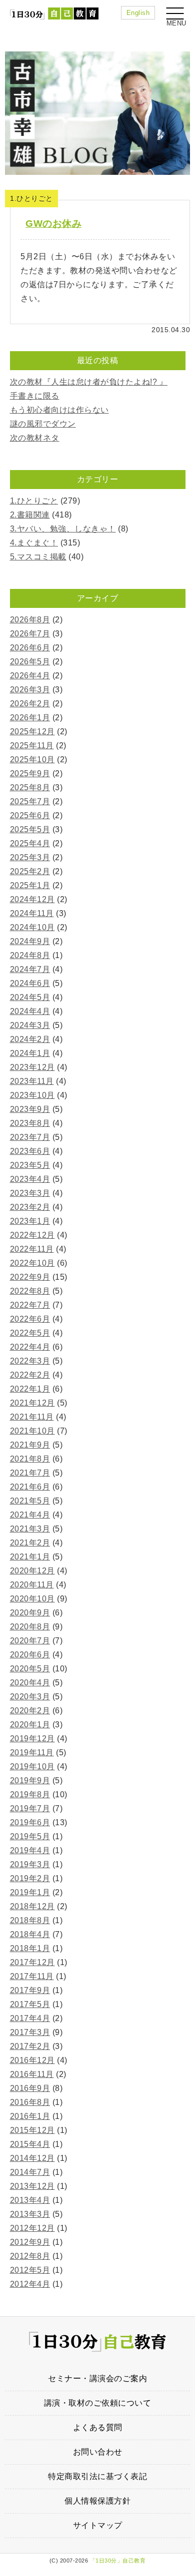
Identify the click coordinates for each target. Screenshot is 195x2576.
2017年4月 (30, 2018)
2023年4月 (30, 1179)
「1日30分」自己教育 (118, 2561)
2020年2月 (30, 1711)
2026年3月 (30, 690)
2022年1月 (30, 1389)
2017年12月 (32, 1962)
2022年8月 (30, 1291)
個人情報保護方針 (97, 2501)
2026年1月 (30, 718)
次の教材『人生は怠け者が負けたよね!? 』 (89, 382)
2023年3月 (30, 1193)
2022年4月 (30, 1347)
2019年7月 (30, 1808)
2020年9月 (30, 1613)
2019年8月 (30, 1795)
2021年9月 (30, 1445)
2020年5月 (30, 1669)
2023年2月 (30, 1207)
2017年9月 (30, 1990)
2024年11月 (32, 913)
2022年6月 (30, 1319)
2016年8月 (30, 2102)
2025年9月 (30, 773)
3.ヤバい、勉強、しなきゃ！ (63, 529)
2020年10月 (32, 1599)
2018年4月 (30, 1934)
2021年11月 (32, 1417)
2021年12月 (32, 1403)
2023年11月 (32, 1081)
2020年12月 (32, 1571)
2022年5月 (30, 1333)
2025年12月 (32, 732)
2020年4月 (30, 1683)
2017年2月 (30, 2046)
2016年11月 (32, 2074)
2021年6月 (30, 1487)
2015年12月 (32, 2130)
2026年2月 (30, 704)
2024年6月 (30, 983)
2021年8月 (30, 1459)
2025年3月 (30, 857)
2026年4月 (30, 676)
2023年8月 (30, 1123)
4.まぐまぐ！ (34, 543)
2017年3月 (30, 2032)
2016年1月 (30, 2116)
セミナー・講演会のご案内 (97, 2378)
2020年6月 (30, 1655)
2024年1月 (30, 1053)
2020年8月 (30, 1627)
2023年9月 (30, 1109)
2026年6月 (30, 648)
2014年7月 (30, 2172)
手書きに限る (35, 396)
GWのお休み (53, 224)
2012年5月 (30, 2270)
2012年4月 (30, 2284)
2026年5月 (30, 662)
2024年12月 (32, 899)
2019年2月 (30, 1878)
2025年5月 (30, 829)
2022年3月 (30, 1361)
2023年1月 (30, 1221)
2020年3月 (30, 1697)
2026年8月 (30, 620)
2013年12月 (32, 2186)
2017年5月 (30, 2004)
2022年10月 (32, 1263)
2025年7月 (30, 801)
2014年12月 (32, 2158)
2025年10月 (32, 760)
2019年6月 (30, 1822)
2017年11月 (32, 1976)
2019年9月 (30, 1781)
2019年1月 (30, 1892)
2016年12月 (32, 2060)
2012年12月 (32, 2228)
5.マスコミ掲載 (38, 557)
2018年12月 (32, 1906)
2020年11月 (32, 1585)
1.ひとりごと (34, 501)
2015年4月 (30, 2144)
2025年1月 (30, 885)
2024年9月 (30, 941)
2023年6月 (30, 1151)
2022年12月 (32, 1235)
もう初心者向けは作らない (59, 410)
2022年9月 (30, 1277)
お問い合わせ (98, 2452)
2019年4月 (30, 1850)
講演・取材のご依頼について (98, 2403)
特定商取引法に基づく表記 (97, 2476)
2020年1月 (30, 1725)
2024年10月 (32, 927)
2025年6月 (30, 815)
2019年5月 (30, 1836)
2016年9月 (30, 2088)
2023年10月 (32, 1095)
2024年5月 (30, 997)
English (138, 13)
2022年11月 (32, 1249)
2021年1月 (30, 1557)
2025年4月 (30, 843)
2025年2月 (30, 871)
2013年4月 (30, 2200)
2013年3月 (30, 2214)
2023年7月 (30, 1137)
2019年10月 (32, 1767)
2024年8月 (30, 955)
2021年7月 (30, 1473)
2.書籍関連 (30, 515)
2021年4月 (30, 1515)
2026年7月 (30, 634)
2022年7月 (30, 1305)
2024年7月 (30, 969)
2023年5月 (30, 1165)
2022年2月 (30, 1375)
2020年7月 (30, 1641)
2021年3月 (30, 1529)
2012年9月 (30, 2242)
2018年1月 (30, 1948)
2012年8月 (30, 2256)
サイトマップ (98, 2525)
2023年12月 (32, 1067)
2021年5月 (30, 1501)
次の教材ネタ (35, 438)
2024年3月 (30, 1025)
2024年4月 (30, 1011)
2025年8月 (30, 787)
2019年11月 (32, 1753)
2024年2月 (30, 1039)
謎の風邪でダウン (43, 424)
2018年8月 (30, 1920)
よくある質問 (98, 2427)
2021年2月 (30, 1543)
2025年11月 (32, 746)
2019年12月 (32, 1739)
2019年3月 (30, 1864)
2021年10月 (32, 1431)
